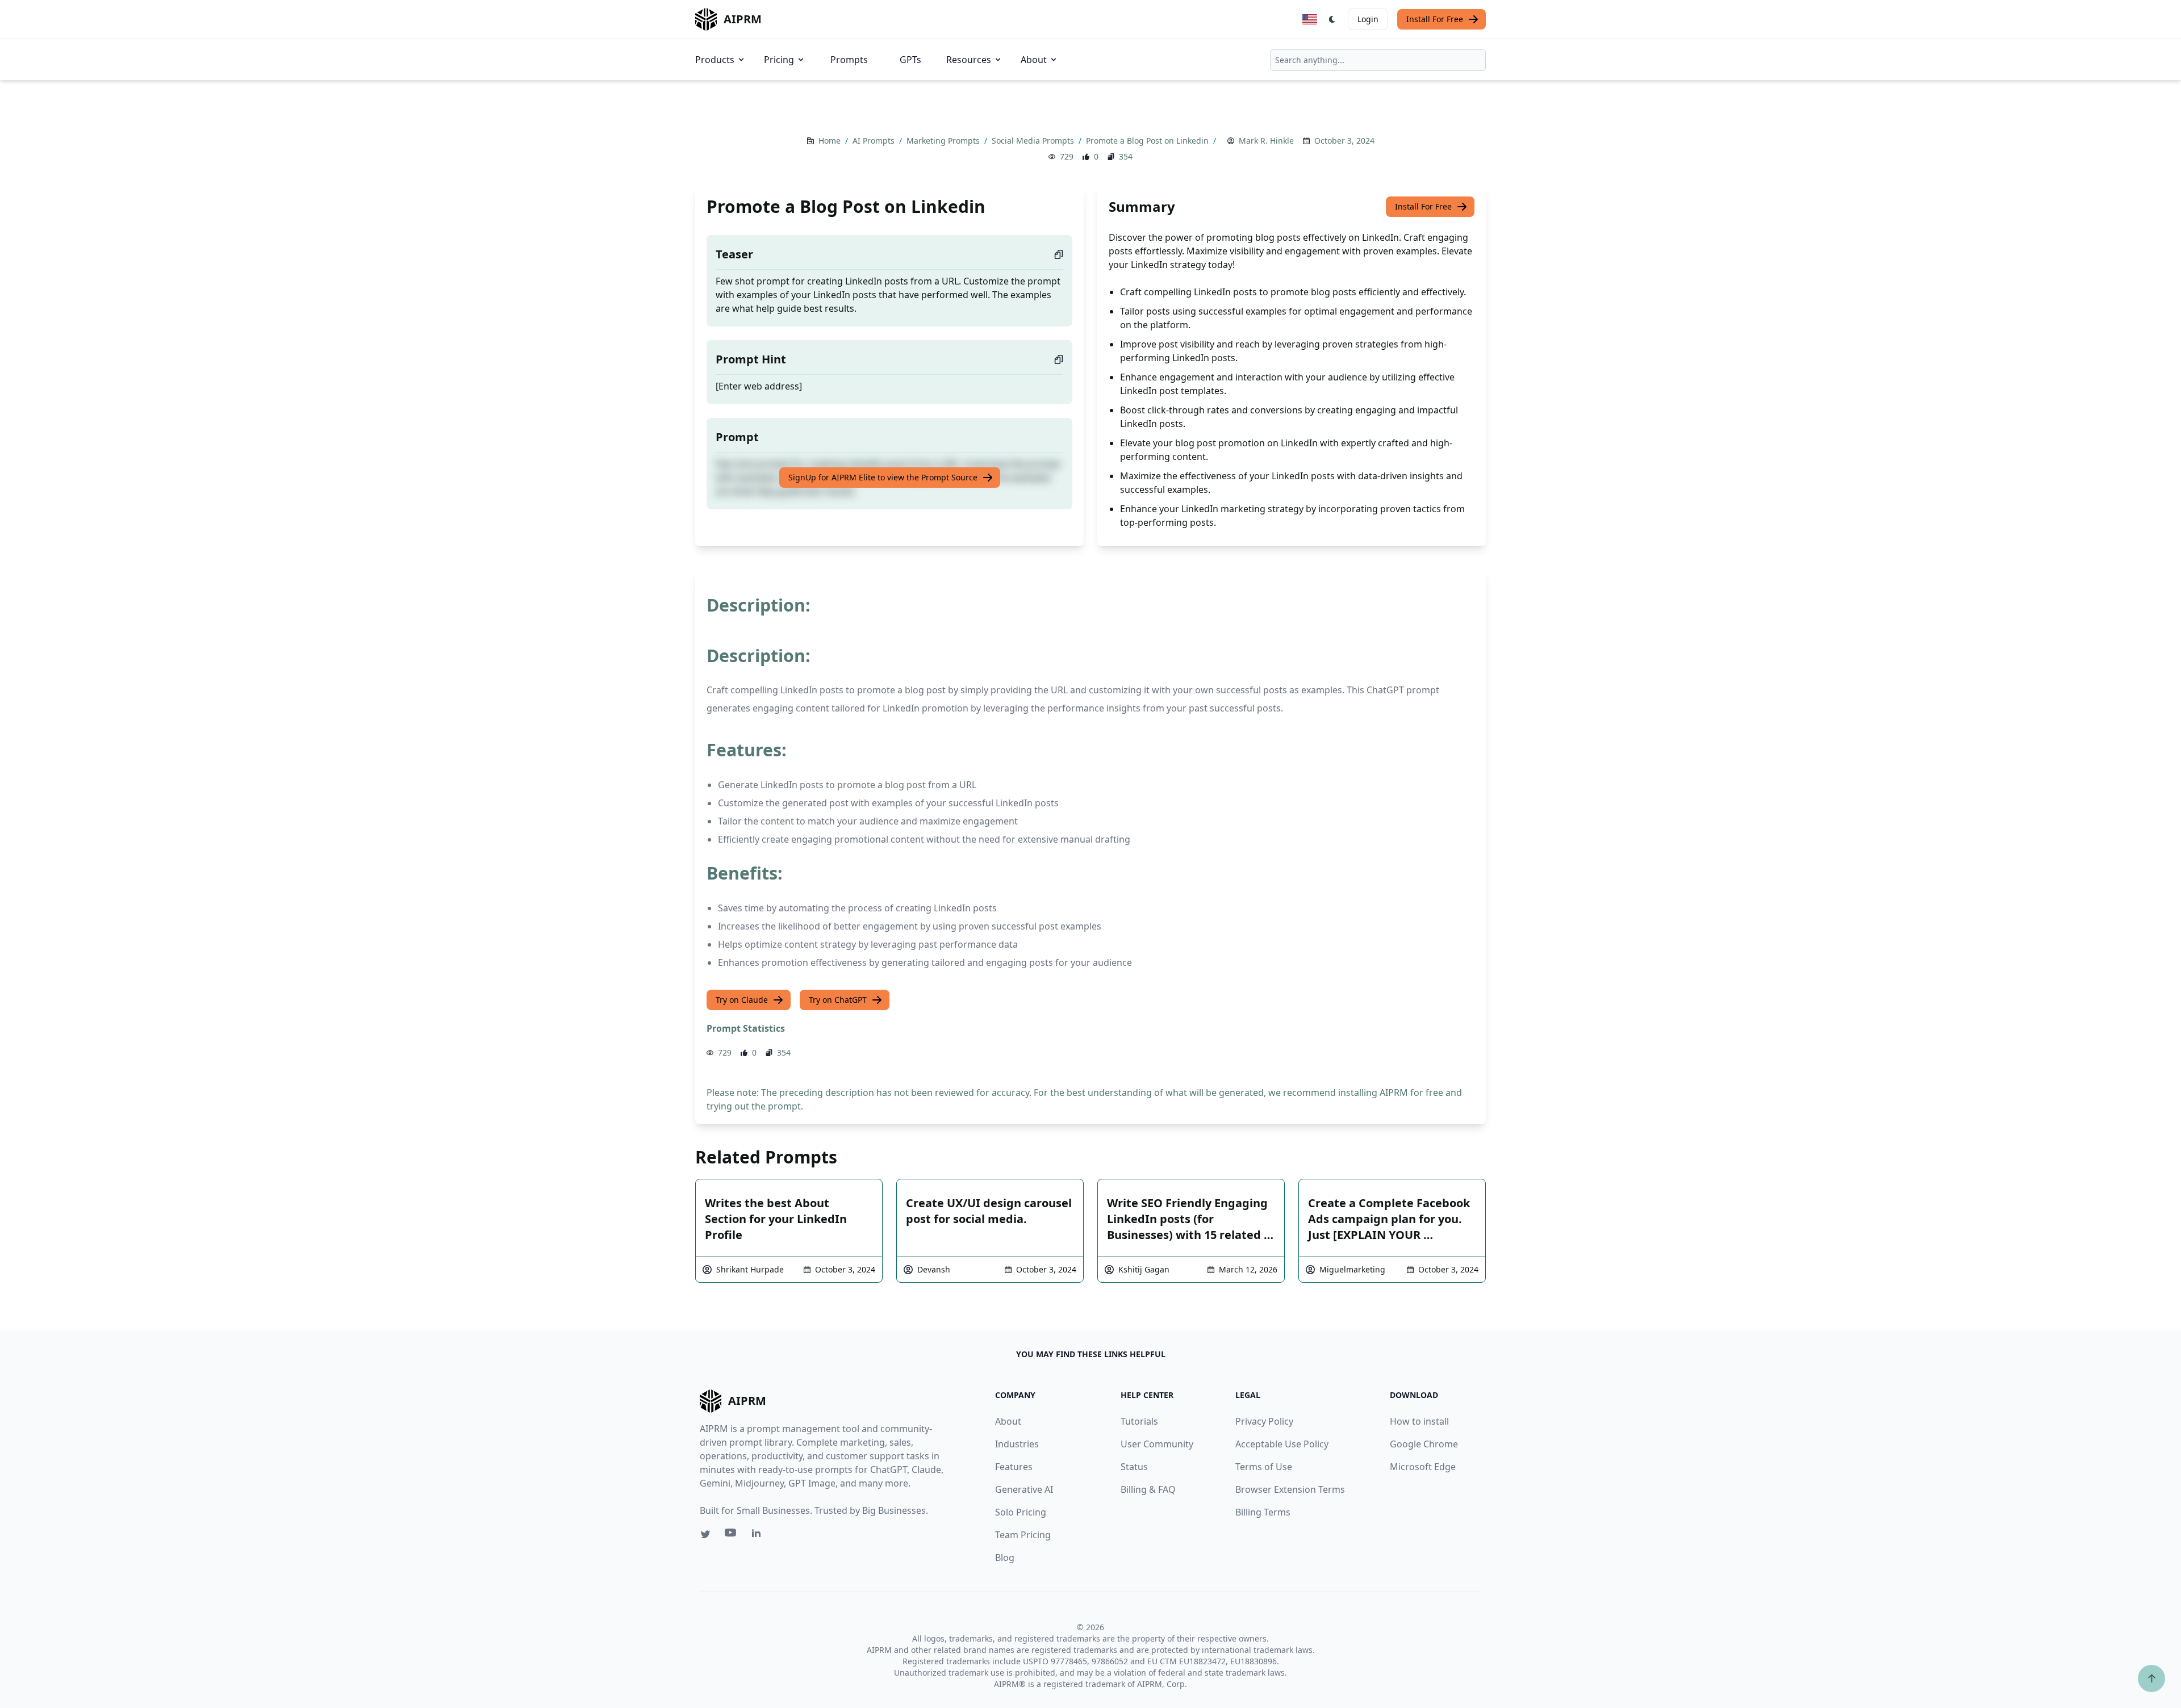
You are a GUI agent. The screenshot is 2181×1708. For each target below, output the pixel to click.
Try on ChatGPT (838, 1000)
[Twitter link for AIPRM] (705, 1534)
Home (831, 141)
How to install (1419, 1421)
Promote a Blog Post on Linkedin (1148, 141)
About (1034, 60)
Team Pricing (1023, 1535)
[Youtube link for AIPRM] (732, 1535)
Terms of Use (1264, 1467)
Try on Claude (742, 1000)
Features (1014, 1467)
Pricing (779, 60)
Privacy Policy (1264, 1421)
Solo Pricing (1021, 1512)
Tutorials (1139, 1421)
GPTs (910, 60)
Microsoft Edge (1423, 1467)
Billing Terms (1263, 1512)
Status (1134, 1467)
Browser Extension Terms (1290, 1489)
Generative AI (1024, 1489)
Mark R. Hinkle (1266, 141)
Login (1368, 19)
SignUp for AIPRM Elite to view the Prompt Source (883, 477)
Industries (1017, 1444)
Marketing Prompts (944, 141)
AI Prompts (875, 141)
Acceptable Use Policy (1282, 1444)
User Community (1157, 1444)
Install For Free (1435, 19)
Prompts (849, 60)
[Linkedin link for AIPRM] (759, 1535)
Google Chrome (1424, 1444)
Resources (969, 60)
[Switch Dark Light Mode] (1332, 19)
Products (715, 60)
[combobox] (1378, 60)
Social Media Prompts (1034, 141)
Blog (1005, 1558)
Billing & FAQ (1148, 1489)
